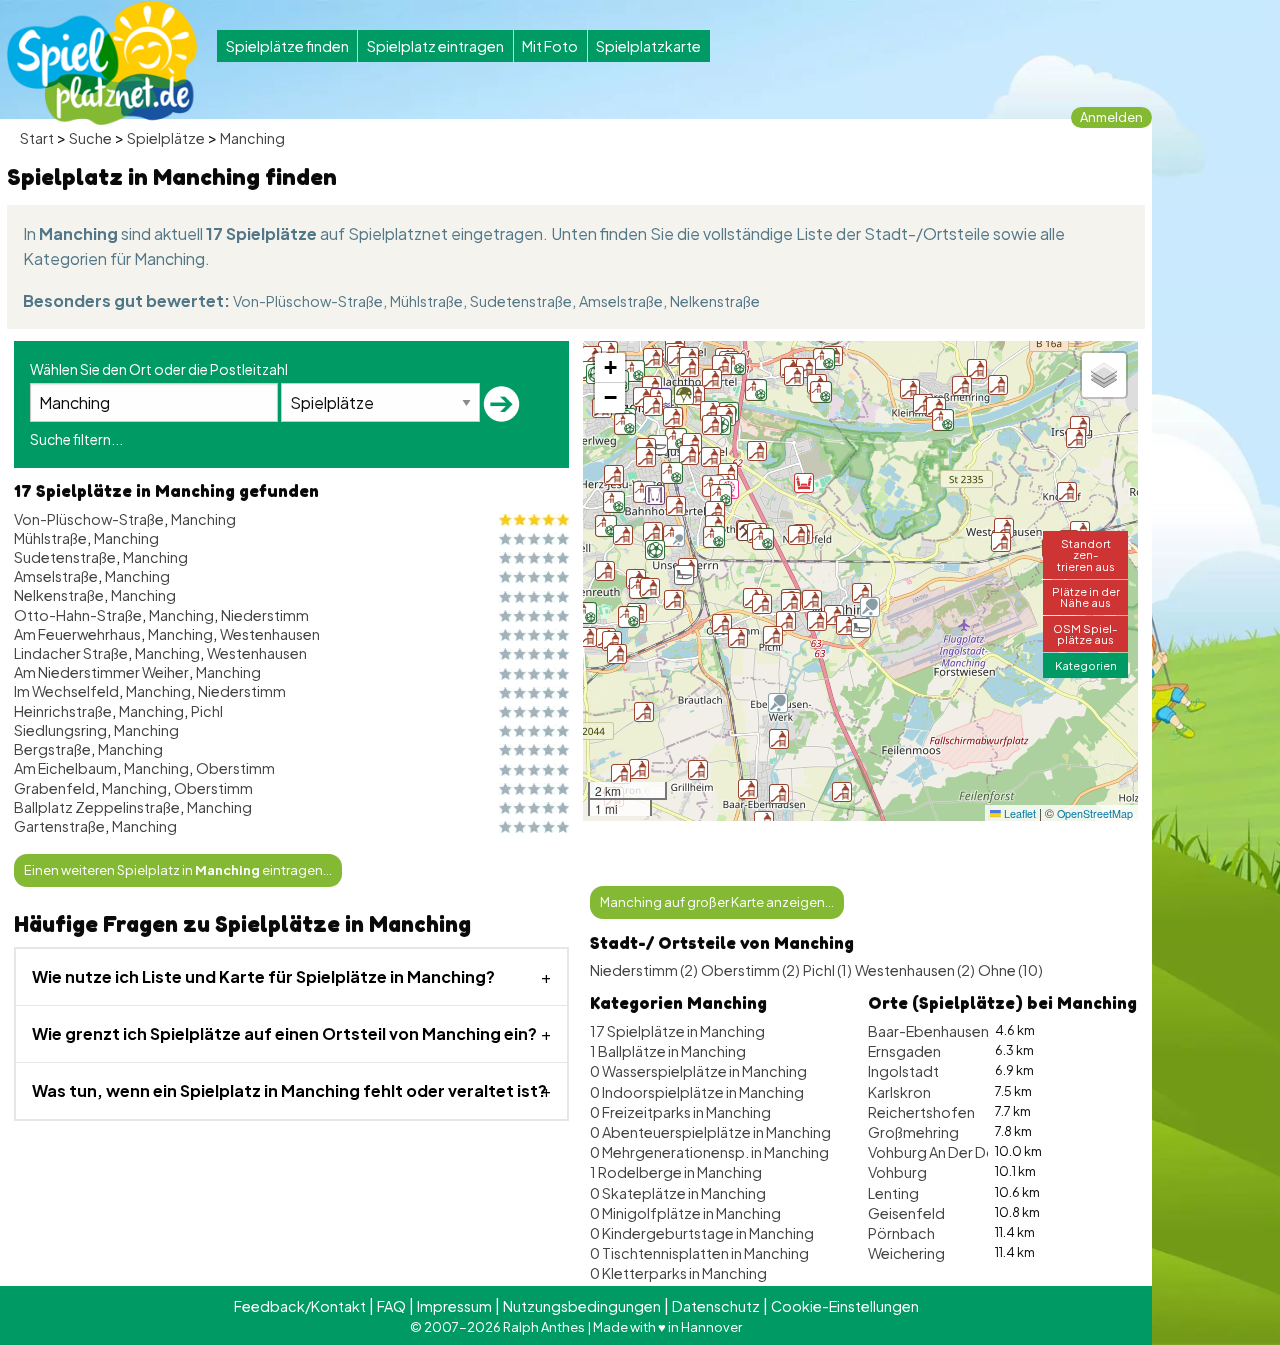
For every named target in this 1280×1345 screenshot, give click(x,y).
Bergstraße (52, 749)
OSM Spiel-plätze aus (1085, 633)
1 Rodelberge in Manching (676, 1172)
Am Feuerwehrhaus (77, 634)
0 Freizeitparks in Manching (680, 1112)
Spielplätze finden (287, 46)
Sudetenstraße (521, 301)
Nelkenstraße (715, 301)
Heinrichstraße (63, 711)
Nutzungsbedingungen (582, 1306)
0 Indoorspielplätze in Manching (697, 1092)
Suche (90, 138)
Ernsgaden (904, 1051)
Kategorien (1086, 665)
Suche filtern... (76, 439)
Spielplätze (166, 138)
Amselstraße (621, 301)
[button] (625, 424)
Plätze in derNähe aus (1086, 596)
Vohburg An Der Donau (944, 1152)
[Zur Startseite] (102, 63)
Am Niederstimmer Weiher (101, 672)
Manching (252, 138)
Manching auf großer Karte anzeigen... (717, 902)
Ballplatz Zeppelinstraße (97, 807)
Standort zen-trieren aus (1086, 554)
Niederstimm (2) (644, 970)
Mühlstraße (426, 301)
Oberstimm (235, 768)
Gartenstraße (59, 826)
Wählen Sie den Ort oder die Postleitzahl (159, 369)
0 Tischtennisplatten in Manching (699, 1253)
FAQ (391, 1306)
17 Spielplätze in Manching (677, 1031)
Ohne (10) (1010, 970)
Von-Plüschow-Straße (308, 301)
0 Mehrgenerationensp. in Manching (709, 1152)
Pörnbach (901, 1233)
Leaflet (1018, 813)
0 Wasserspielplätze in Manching (698, 1071)
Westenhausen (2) (915, 970)
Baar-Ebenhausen (928, 1031)
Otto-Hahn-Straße (78, 615)
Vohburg (897, 1172)
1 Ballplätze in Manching (668, 1051)
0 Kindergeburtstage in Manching (702, 1233)
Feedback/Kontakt (300, 1306)
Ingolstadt (903, 1071)
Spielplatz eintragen (435, 46)
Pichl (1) (827, 970)
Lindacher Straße (71, 653)
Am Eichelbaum (65, 768)
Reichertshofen (921, 1112)
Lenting (893, 1193)
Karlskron (899, 1092)
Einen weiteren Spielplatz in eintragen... (178, 870)
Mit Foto (550, 46)
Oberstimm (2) (750, 970)
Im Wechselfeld (66, 691)
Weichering (906, 1253)
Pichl (207, 711)
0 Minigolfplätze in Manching (685, 1213)
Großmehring (913, 1132)
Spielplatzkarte (648, 46)
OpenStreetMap (1095, 813)
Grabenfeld (54, 788)
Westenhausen (270, 634)
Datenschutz (716, 1306)
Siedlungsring (60, 730)
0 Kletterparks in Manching (678, 1273)
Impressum (454, 1306)
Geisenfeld (906, 1213)
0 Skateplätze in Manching (678, 1193)
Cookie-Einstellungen (845, 1306)
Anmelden (1111, 117)
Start (37, 138)
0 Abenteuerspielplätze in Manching (710, 1132)
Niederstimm (265, 615)
